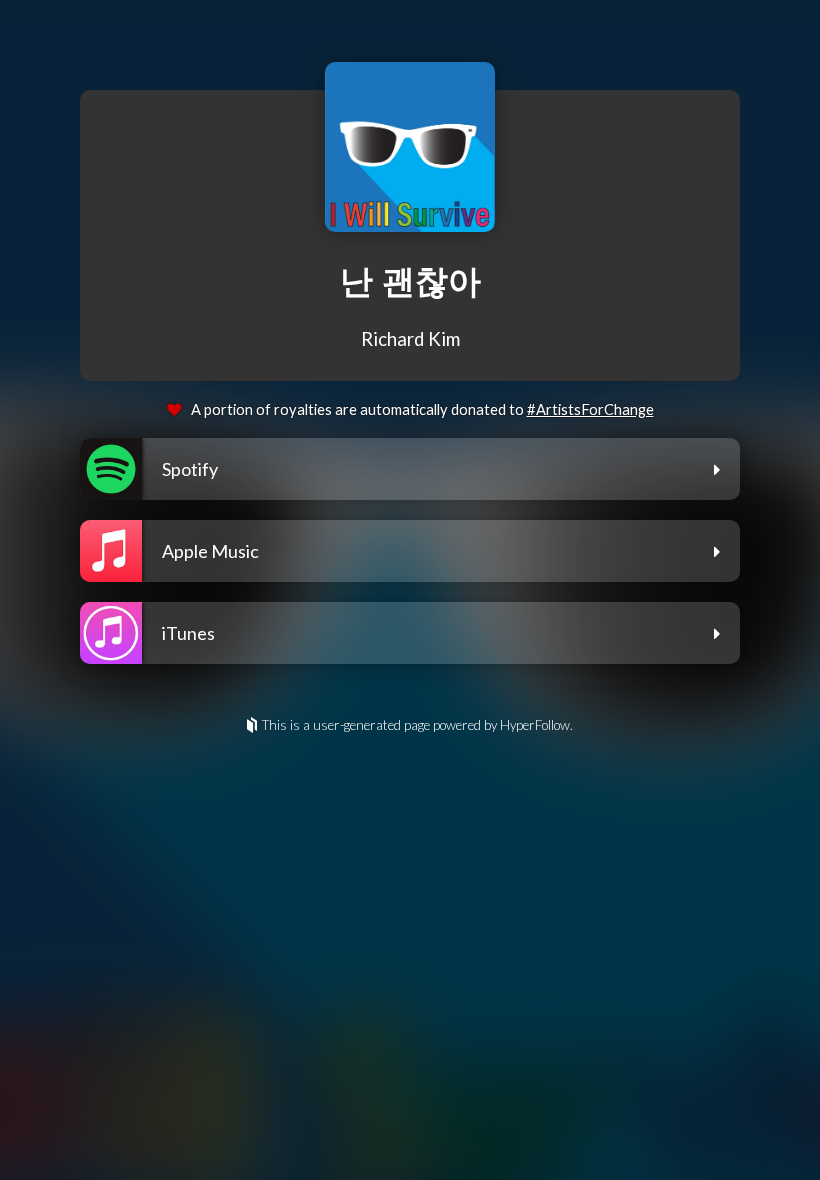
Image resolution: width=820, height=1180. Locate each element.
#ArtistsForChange (590, 409)
